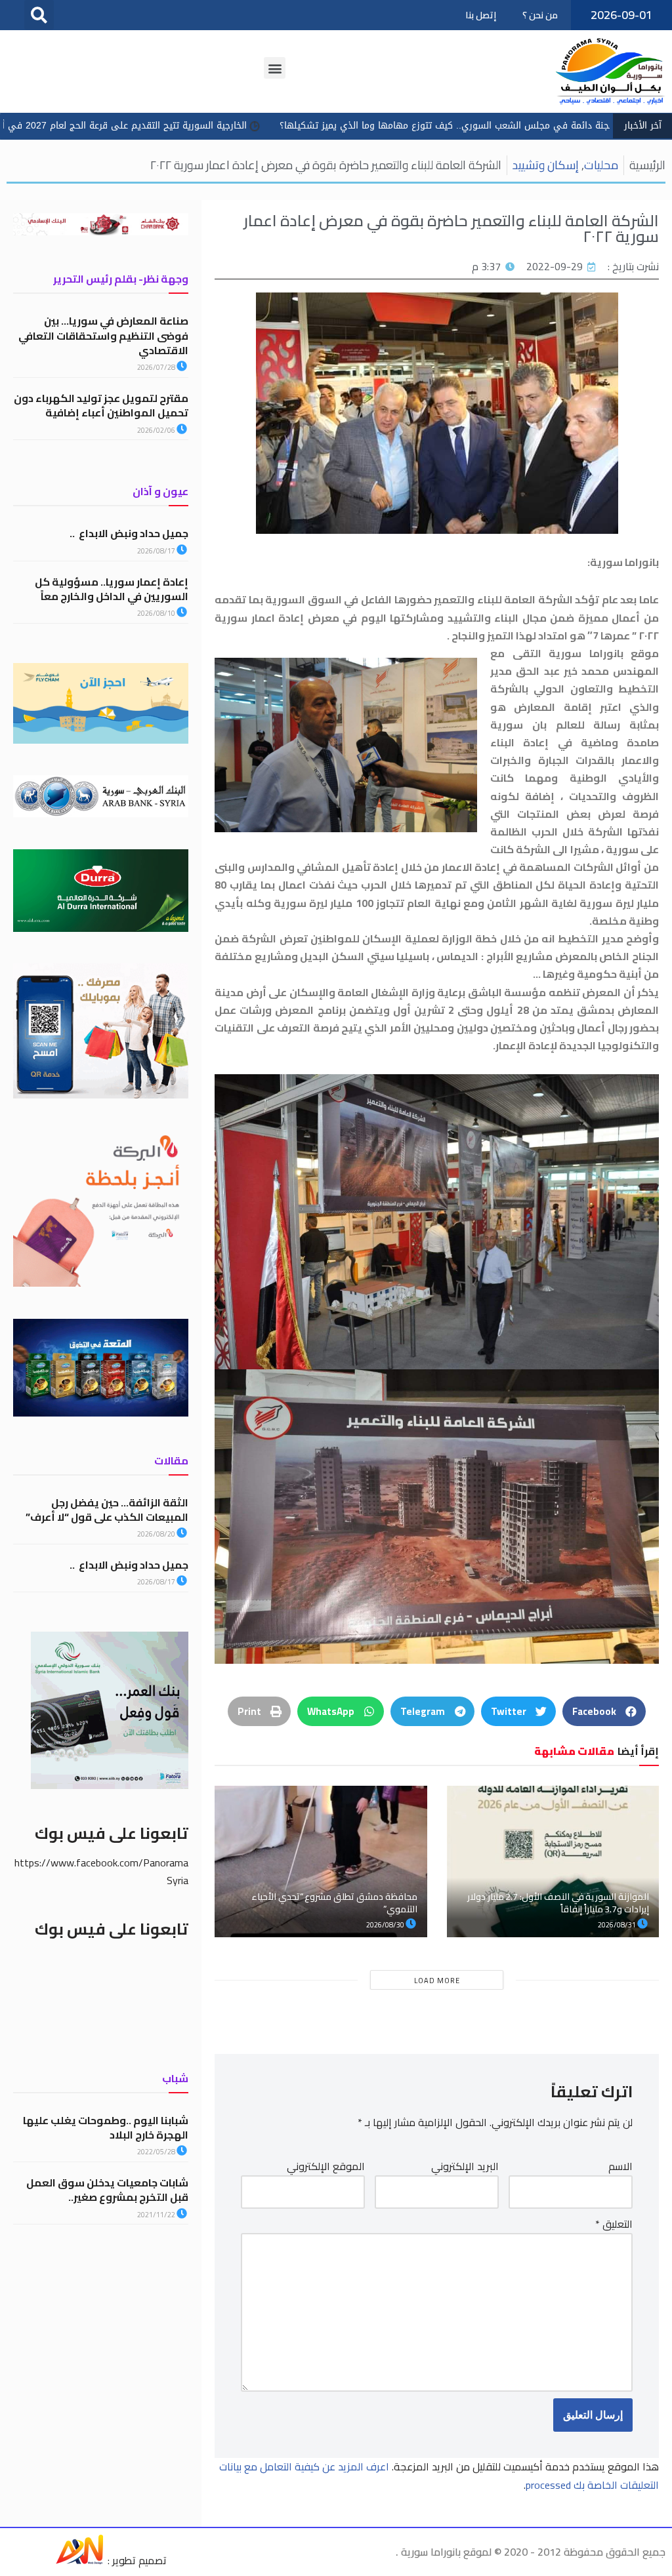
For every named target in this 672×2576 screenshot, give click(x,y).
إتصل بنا (481, 15)
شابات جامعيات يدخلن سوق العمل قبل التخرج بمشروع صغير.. (107, 2190)
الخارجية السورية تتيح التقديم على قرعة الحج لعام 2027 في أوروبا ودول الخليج (238, 126)
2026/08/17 (157, 551)
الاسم (620, 2166)
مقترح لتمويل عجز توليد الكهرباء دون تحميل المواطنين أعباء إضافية (101, 405)
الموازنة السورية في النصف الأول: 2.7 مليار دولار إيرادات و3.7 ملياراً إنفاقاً (558, 1902)
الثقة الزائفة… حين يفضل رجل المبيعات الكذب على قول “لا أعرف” (107, 1510)
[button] (39, 15)
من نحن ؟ (540, 15)
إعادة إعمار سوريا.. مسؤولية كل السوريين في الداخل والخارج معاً (112, 589)
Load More (437, 1981)
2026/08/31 (618, 1925)
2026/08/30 (386, 1925)
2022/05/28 (157, 2152)
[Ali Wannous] (79, 2560)
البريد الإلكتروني (465, 2166)
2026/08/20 (157, 1534)
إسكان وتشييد (546, 165)
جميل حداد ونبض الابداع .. (129, 533)
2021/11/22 (157, 2215)
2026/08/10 (157, 613)
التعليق (614, 2224)
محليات (601, 165)
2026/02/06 (157, 430)
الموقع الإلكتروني (326, 2166)
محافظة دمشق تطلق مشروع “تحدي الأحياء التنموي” (334, 1902)
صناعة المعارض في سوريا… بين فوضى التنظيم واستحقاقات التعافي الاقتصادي (103, 335)
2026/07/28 (157, 367)
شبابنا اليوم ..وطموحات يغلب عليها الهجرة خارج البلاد (106, 2127)
